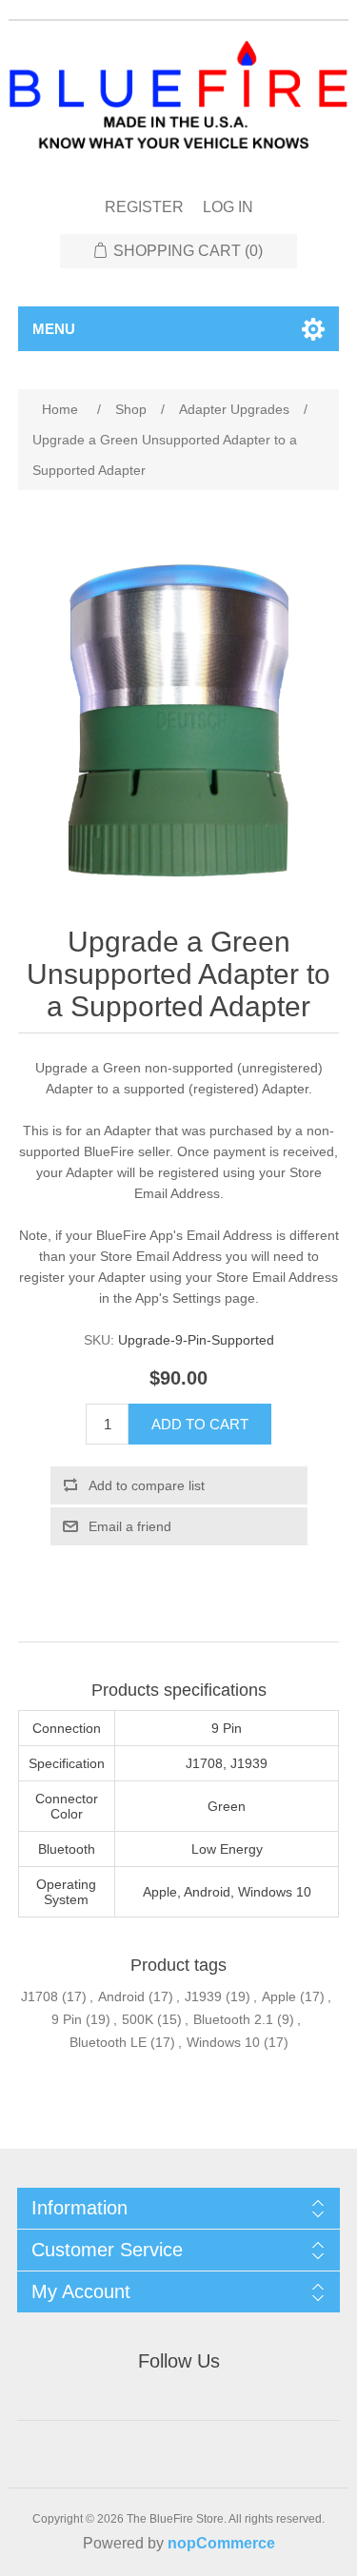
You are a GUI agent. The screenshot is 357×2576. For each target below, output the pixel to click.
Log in (228, 207)
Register (144, 207)
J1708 (40, 1996)
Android (121, 1996)
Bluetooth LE (108, 2042)
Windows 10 (223, 2042)
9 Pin (67, 2019)
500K (138, 2019)
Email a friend (130, 1526)
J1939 (203, 1996)
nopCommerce (221, 2543)
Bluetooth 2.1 (233, 2019)
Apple (279, 1996)
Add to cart (200, 1424)
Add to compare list (147, 1485)
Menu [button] (54, 329)
